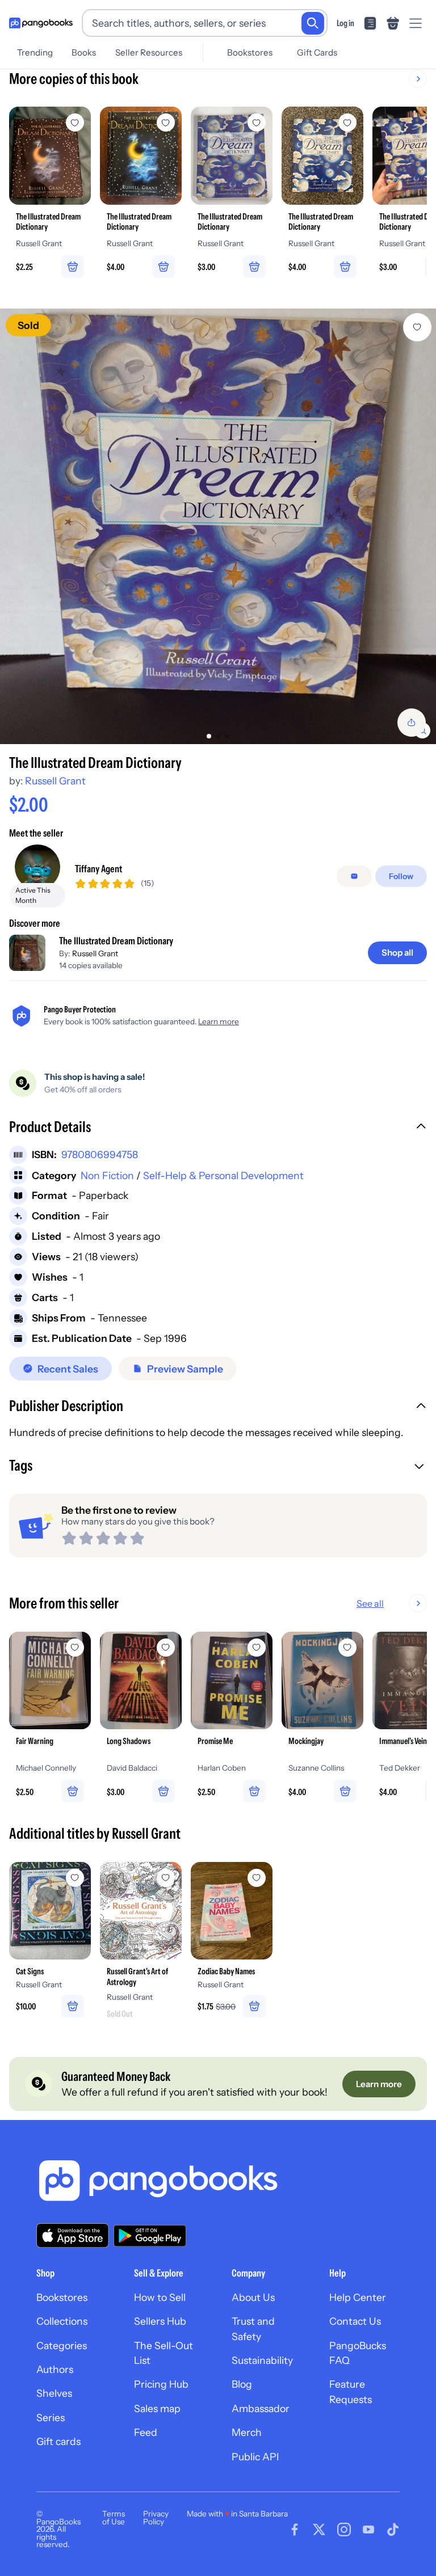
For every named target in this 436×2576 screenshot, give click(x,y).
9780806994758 (100, 1154)
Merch (247, 2432)
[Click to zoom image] (218, 526)
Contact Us (355, 2321)
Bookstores (250, 52)
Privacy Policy (156, 2518)
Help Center (358, 2297)
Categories (62, 2345)
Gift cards (58, 2441)
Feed (146, 2432)
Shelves (54, 2393)
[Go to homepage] (41, 23)
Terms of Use (114, 2518)
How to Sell (160, 2297)
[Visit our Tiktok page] (393, 2529)
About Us (253, 2297)
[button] (218, 1128)
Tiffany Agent (98, 869)
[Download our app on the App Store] (73, 2235)
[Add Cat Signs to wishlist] (75, 1878)
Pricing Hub (161, 2384)
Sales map (157, 2408)
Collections (62, 2321)
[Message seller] (354, 876)
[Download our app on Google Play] (150, 2236)
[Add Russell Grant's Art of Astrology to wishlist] (166, 1878)
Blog (242, 2384)
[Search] (313, 23)
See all (370, 1603)
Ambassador (261, 2408)
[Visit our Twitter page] (319, 2529)
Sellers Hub (160, 2321)
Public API (255, 2457)
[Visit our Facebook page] (295, 2529)
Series (51, 2417)
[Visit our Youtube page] (368, 2529)
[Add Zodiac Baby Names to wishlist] (257, 1878)
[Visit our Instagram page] (344, 2529)
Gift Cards (317, 52)
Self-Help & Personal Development (223, 1175)
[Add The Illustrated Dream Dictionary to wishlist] (417, 327)
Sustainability (262, 2360)
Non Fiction (107, 1175)
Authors (55, 2369)
